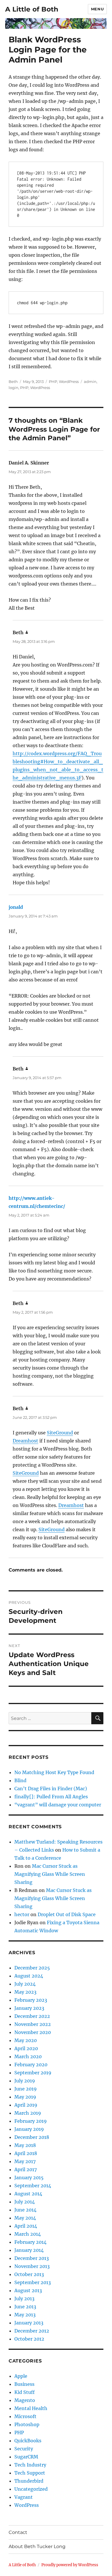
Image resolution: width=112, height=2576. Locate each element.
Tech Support (30, 2473)
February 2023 (31, 2000)
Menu (97, 9)
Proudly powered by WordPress (70, 2565)
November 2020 (33, 2032)
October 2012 (29, 2339)
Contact (18, 2532)
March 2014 (28, 2234)
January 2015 (29, 2177)
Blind (20, 1780)
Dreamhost (25, 1441)
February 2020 (31, 2065)
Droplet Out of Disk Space (67, 1914)
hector (22, 1914)
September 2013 (33, 2282)
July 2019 (25, 2081)
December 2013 (32, 2258)
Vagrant (24, 2497)
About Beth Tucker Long (37, 2546)
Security (24, 2449)
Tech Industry (30, 2465)
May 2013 (25, 2315)
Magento (25, 2400)
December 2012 (32, 2331)
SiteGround (60, 1433)
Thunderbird (29, 2481)
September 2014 (33, 2186)
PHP (53, 382)
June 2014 (25, 2210)
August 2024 (29, 1976)
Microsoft (25, 2416)
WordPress (69, 382)
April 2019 (26, 2105)
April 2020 (26, 2048)
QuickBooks (28, 2441)
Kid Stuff (25, 2392)
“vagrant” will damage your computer (58, 1805)
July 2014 (25, 2202)
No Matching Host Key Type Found (54, 1772)
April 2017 (26, 2169)
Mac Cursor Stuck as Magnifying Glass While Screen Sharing (50, 1874)
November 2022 (33, 2024)
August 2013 (28, 2290)
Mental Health (31, 2408)
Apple (21, 2376)
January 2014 (29, 2250)
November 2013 (32, 2266)
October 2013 (29, 2274)
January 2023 (29, 2008)
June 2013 (25, 2307)
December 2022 (32, 2016)
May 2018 (25, 2145)
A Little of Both (32, 9)
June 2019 (26, 2089)
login (13, 388)
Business (24, 2384)
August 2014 (28, 2194)
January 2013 (29, 2323)
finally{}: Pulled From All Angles (51, 1797)
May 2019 (25, 2097)
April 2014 (26, 2226)
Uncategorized (31, 2489)
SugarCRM (26, 2457)
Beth (13, 382)
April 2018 (26, 2153)
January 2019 (29, 2129)
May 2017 (25, 2161)
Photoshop (27, 2424)
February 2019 (31, 2121)
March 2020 (28, 2056)
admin (90, 382)
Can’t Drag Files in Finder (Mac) (51, 1789)
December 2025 (32, 1968)
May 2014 (25, 2218)
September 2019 (33, 2073)
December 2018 (32, 2137)
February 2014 (30, 2242)
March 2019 (28, 2113)
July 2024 (25, 1984)
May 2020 (26, 2040)
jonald (16, 907)
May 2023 (25, 1992)
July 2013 (24, 2299)
